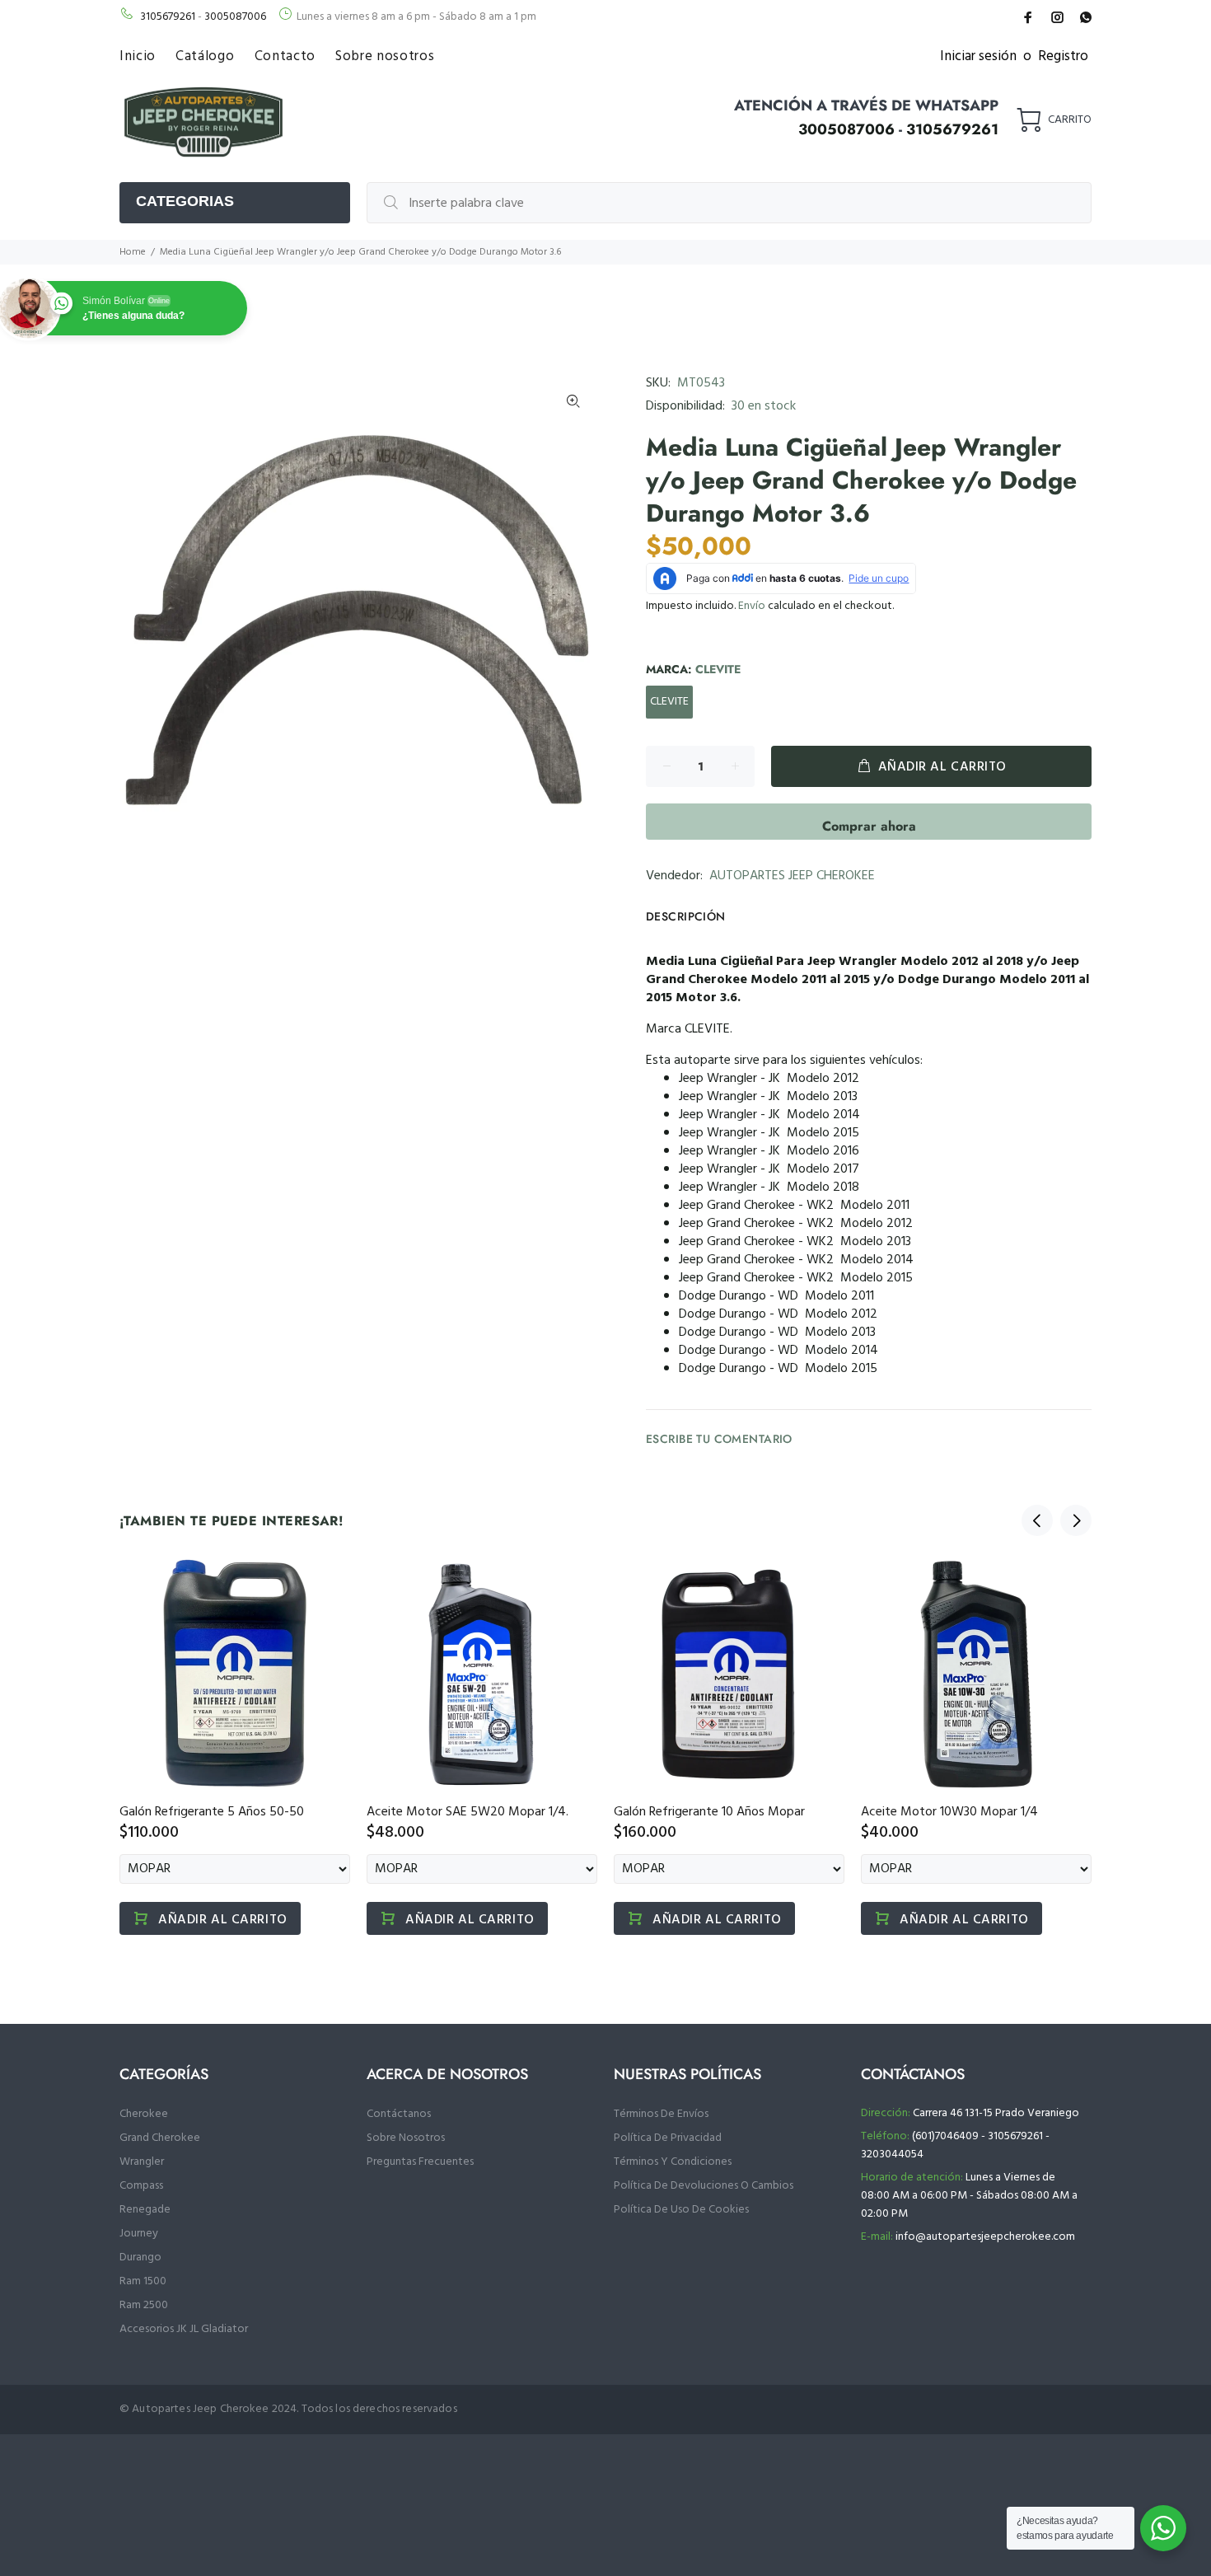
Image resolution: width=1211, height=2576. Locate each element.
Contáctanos (399, 2114)
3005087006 (235, 17)
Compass (141, 2186)
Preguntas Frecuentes (420, 2162)
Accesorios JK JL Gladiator (184, 2329)
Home (133, 252)
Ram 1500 (143, 2281)
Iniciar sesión (978, 56)
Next (1076, 1520)
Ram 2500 (144, 2305)
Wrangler (142, 2162)
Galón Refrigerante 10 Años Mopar (709, 1812)
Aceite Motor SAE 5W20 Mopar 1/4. (468, 1812)
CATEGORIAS (185, 201)
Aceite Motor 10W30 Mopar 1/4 (949, 1812)
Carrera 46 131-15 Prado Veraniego (996, 2113)
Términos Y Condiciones (673, 2162)
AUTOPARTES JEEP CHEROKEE (792, 876)
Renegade (145, 2210)
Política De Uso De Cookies (681, 2210)
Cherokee (144, 2114)
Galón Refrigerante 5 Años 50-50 (212, 1812)
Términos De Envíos (661, 2114)
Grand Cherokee (160, 2138)
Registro (1063, 56)
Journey (139, 2234)
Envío (752, 606)
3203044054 (892, 2154)
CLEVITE (669, 702)
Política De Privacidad (668, 2138)
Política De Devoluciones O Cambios (704, 2186)
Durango (140, 2258)
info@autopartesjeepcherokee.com (985, 2237)
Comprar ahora (869, 826)
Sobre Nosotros (406, 2138)
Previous (1037, 1520)
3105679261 (168, 17)
